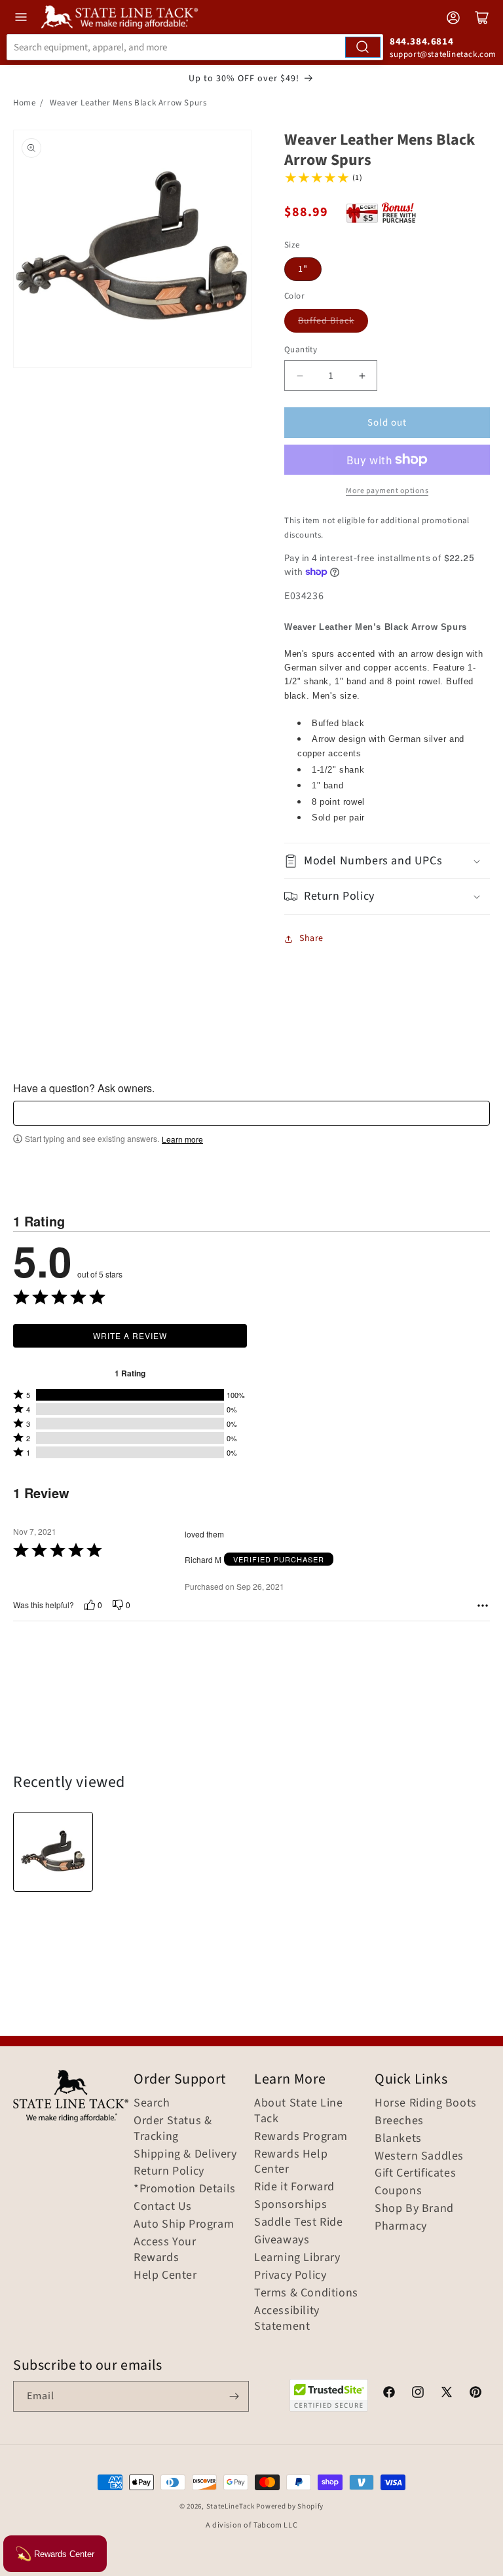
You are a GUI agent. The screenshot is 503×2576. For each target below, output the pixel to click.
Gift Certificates (415, 2173)
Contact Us (163, 2207)
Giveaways (282, 2240)
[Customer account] (453, 18)
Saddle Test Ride (299, 2222)
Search (152, 2103)
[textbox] (251, 1113)
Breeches (399, 2121)
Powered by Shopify (290, 2506)
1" (303, 269)
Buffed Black (326, 321)
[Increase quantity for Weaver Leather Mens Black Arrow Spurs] (362, 376)
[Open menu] (21, 17)
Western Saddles (419, 2156)
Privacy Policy (290, 2275)
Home (24, 103)
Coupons (398, 2191)
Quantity (301, 350)
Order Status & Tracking (173, 2129)
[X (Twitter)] (447, 2394)
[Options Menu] (483, 1606)
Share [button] (311, 938)
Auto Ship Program (184, 2224)
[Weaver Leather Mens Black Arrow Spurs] (53, 1852)
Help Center (165, 2275)
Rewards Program (301, 2137)
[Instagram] (418, 2394)
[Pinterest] (475, 2394)
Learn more (182, 1139)
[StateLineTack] (120, 17)
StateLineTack (231, 2506)
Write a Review (130, 1335)
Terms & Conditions (306, 2293)
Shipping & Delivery (185, 2154)
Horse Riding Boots (426, 2103)
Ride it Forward (294, 2187)
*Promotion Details (185, 2189)
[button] (387, 861)
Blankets (398, 2139)
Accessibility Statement (287, 2319)
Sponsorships (290, 2205)
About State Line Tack (299, 2111)
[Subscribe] (234, 2396)
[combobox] (195, 47)
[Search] (363, 47)
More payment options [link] (387, 491)
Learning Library (297, 2258)
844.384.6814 (421, 42)
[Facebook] (389, 2394)
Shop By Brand (414, 2209)
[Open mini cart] (482, 18)
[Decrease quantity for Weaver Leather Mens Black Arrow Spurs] (300, 376)
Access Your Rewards (165, 2250)
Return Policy (169, 2171)
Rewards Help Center (291, 2162)
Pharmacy (401, 2226)
